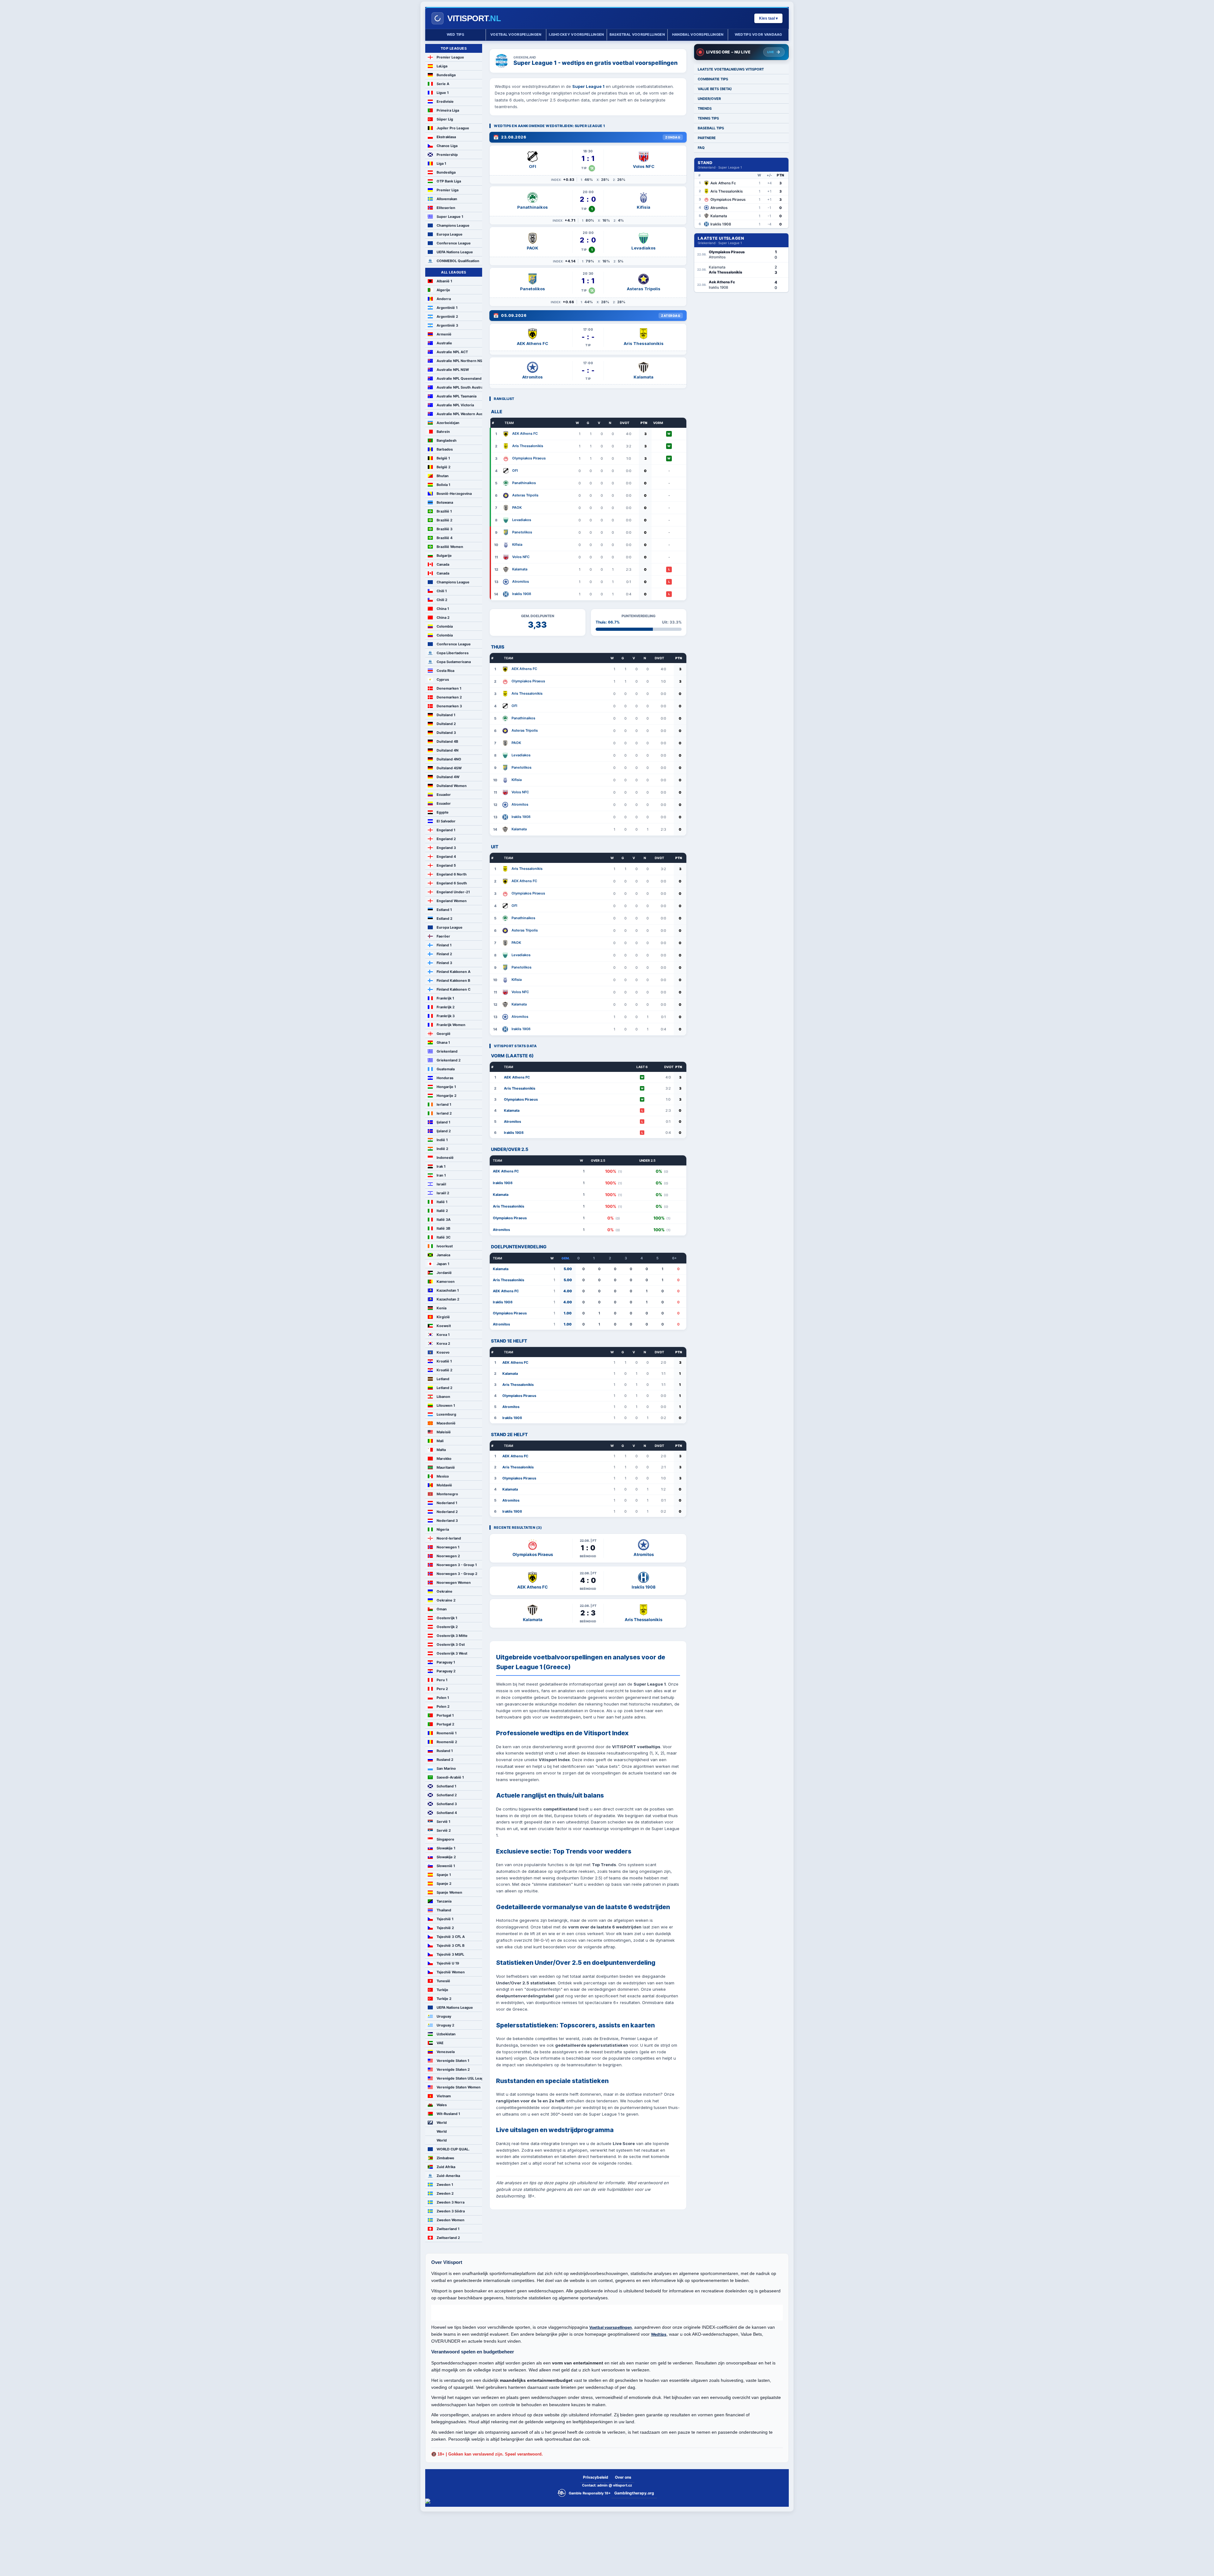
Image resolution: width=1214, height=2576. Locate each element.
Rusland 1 (445, 1751)
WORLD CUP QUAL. (453, 2149)
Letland (443, 1379)
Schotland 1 (446, 1786)
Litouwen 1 (446, 1405)
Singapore (445, 1839)
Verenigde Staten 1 (453, 2061)
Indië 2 (442, 1149)
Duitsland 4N (448, 750)
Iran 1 (441, 1175)
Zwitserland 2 (448, 2238)
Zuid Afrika (446, 2167)
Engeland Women (452, 901)
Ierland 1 (444, 1104)
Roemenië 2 (447, 1742)
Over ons (623, 2477)
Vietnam (444, 2096)
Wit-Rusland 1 (448, 2114)
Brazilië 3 (445, 529)
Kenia (441, 1308)
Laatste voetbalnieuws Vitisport (731, 69)
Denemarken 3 (449, 706)
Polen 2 (443, 1706)
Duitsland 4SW (449, 768)
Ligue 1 (443, 93)
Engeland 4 (446, 857)
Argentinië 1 (447, 308)
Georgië (444, 1034)
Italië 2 (442, 1211)
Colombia (445, 626)
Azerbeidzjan (448, 423)
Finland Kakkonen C (454, 989)
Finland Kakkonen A (454, 972)
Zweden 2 (445, 2193)
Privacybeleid (596, 2477)
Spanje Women (449, 1892)
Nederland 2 (447, 1512)
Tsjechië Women (451, 1972)
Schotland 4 (447, 1813)
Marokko (444, 1459)
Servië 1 (443, 1822)
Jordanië (444, 1273)
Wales (442, 2105)
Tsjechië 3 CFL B (451, 1946)
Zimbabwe (445, 2158)
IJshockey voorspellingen (576, 34)
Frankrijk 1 (445, 998)
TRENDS (705, 108)
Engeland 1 (446, 830)
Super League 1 (450, 217)
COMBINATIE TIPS (713, 79)
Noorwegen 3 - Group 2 (457, 1574)
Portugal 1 (445, 1715)
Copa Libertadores (453, 653)
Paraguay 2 (446, 1671)
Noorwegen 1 (448, 1547)
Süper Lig (445, 119)
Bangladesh (447, 440)
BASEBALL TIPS (711, 128)
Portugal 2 (445, 1724)
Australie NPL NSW (453, 370)
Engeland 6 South (452, 883)
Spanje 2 (444, 1884)
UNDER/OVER (709, 99)
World (442, 2123)
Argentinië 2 (447, 317)
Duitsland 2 (446, 724)
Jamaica (443, 1255)
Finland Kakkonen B (453, 981)
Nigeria (443, 1529)
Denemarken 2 (449, 697)
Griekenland (447, 1051)
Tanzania (444, 1901)
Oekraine (445, 1591)
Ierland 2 (444, 1113)
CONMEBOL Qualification (458, 261)
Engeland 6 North (452, 874)
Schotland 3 (447, 1804)
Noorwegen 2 (448, 1556)
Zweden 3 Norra (451, 2202)
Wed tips (455, 34)
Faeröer (443, 936)
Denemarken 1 (449, 688)
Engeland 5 (446, 865)
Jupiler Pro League (453, 128)
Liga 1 (441, 163)
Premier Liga (448, 190)
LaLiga (442, 66)
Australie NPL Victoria (455, 405)
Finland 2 (444, 954)
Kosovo (443, 1352)
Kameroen (446, 1282)
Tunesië (443, 1981)
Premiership (447, 155)
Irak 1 (441, 1166)
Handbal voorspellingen (698, 34)
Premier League (450, 57)
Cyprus (443, 679)
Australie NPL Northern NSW (459, 361)
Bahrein (443, 432)
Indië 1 (442, 1140)
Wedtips (659, 2334)
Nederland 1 (447, 1503)
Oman (442, 1609)
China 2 (443, 618)
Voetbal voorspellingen (516, 34)
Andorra (444, 299)
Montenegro (447, 1494)
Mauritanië (446, 1467)
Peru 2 (442, 1689)
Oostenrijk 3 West (452, 1653)
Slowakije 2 (446, 1857)
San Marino (446, 1768)
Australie (444, 343)
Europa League (450, 234)
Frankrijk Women (451, 1025)
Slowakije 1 (446, 1848)
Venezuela (446, 2052)
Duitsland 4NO (449, 759)
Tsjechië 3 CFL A (451, 1937)
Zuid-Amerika (448, 2176)
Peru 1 (442, 1680)
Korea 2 (443, 1343)
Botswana (445, 502)
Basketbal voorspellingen (637, 34)
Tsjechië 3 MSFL (450, 1954)
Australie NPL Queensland (459, 378)
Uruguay (444, 2016)
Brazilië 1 (444, 511)
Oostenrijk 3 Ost (451, 1645)
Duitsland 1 (446, 715)
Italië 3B (443, 1228)
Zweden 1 (445, 2185)
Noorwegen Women (454, 1583)
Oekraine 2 (446, 1600)
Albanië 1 (444, 281)
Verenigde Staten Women (459, 2087)
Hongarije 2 (447, 1096)
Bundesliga (446, 75)
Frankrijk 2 (446, 1007)
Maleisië (444, 1432)
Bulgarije (444, 556)
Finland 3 (444, 963)
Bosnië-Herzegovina (454, 494)
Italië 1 (442, 1202)
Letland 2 (445, 1388)
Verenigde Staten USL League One (459, 2078)
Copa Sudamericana (454, 662)
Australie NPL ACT (452, 352)
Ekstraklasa (446, 137)
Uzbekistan (446, 2034)
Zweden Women (451, 2220)
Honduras (445, 1078)
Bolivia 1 (443, 485)
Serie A (443, 84)
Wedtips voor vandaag (758, 34)
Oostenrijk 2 (447, 1627)
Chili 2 (442, 600)
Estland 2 (445, 919)
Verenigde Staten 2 (453, 2069)
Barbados (445, 449)
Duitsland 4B (447, 741)
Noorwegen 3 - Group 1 (457, 1565)
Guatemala (446, 1069)
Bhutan (443, 476)
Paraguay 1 (446, 1662)
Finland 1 (444, 945)
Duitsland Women (452, 786)
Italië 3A (444, 1220)
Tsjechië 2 (445, 1928)
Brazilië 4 (445, 538)
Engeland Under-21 (453, 892)
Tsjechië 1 (445, 1919)
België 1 (443, 458)
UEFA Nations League (455, 252)
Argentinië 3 (447, 325)
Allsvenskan (447, 199)
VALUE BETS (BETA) (715, 89)
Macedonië (446, 1423)
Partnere (707, 138)
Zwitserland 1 (448, 2229)
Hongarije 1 (446, 1087)
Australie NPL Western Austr (459, 414)
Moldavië (444, 1485)
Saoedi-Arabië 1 (450, 1777)
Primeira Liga (448, 110)
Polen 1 (443, 1698)
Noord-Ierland (449, 1538)
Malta (441, 1450)
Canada (443, 564)
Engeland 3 (446, 848)
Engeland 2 (446, 839)
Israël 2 (443, 1193)
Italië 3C (444, 1237)
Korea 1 (443, 1335)
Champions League (453, 225)
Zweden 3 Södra (451, 2211)
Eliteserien (446, 208)
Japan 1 (443, 1264)
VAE (440, 2043)
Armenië (444, 334)
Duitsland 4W (448, 777)
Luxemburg (446, 1414)
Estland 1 (444, 910)
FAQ (701, 148)
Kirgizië (443, 1317)
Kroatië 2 (445, 1370)
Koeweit (444, 1326)
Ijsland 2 (444, 1131)
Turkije (442, 1990)
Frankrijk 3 (446, 1016)
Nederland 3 (447, 1521)
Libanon (443, 1397)
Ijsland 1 (443, 1122)
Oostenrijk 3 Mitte (452, 1636)
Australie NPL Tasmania (457, 396)
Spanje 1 (444, 1875)
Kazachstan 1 (448, 1290)
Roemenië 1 (447, 1733)
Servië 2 (444, 1830)
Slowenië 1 (446, 1866)
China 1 (443, 609)
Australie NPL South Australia (459, 387)
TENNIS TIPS (708, 118)
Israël (441, 1184)
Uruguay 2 (445, 2025)
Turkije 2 (444, 1999)
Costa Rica (445, 671)
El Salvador (446, 821)
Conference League (454, 243)
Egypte (443, 812)
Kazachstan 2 (448, 1299)
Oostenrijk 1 (447, 1618)
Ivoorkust (445, 1246)
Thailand (444, 1910)
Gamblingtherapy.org (634, 2493)
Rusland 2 (445, 1760)
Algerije (443, 290)
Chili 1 (442, 591)
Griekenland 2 (449, 1060)
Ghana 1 (443, 1042)
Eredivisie (445, 101)
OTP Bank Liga (449, 181)
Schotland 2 (447, 1795)
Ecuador (444, 795)
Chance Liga (447, 146)
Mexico (443, 1476)
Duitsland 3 (446, 733)
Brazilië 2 (445, 520)
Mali (440, 1441)
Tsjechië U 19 (448, 1963)
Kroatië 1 (444, 1361)
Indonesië (445, 1158)
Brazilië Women (450, 547)
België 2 (444, 467)
